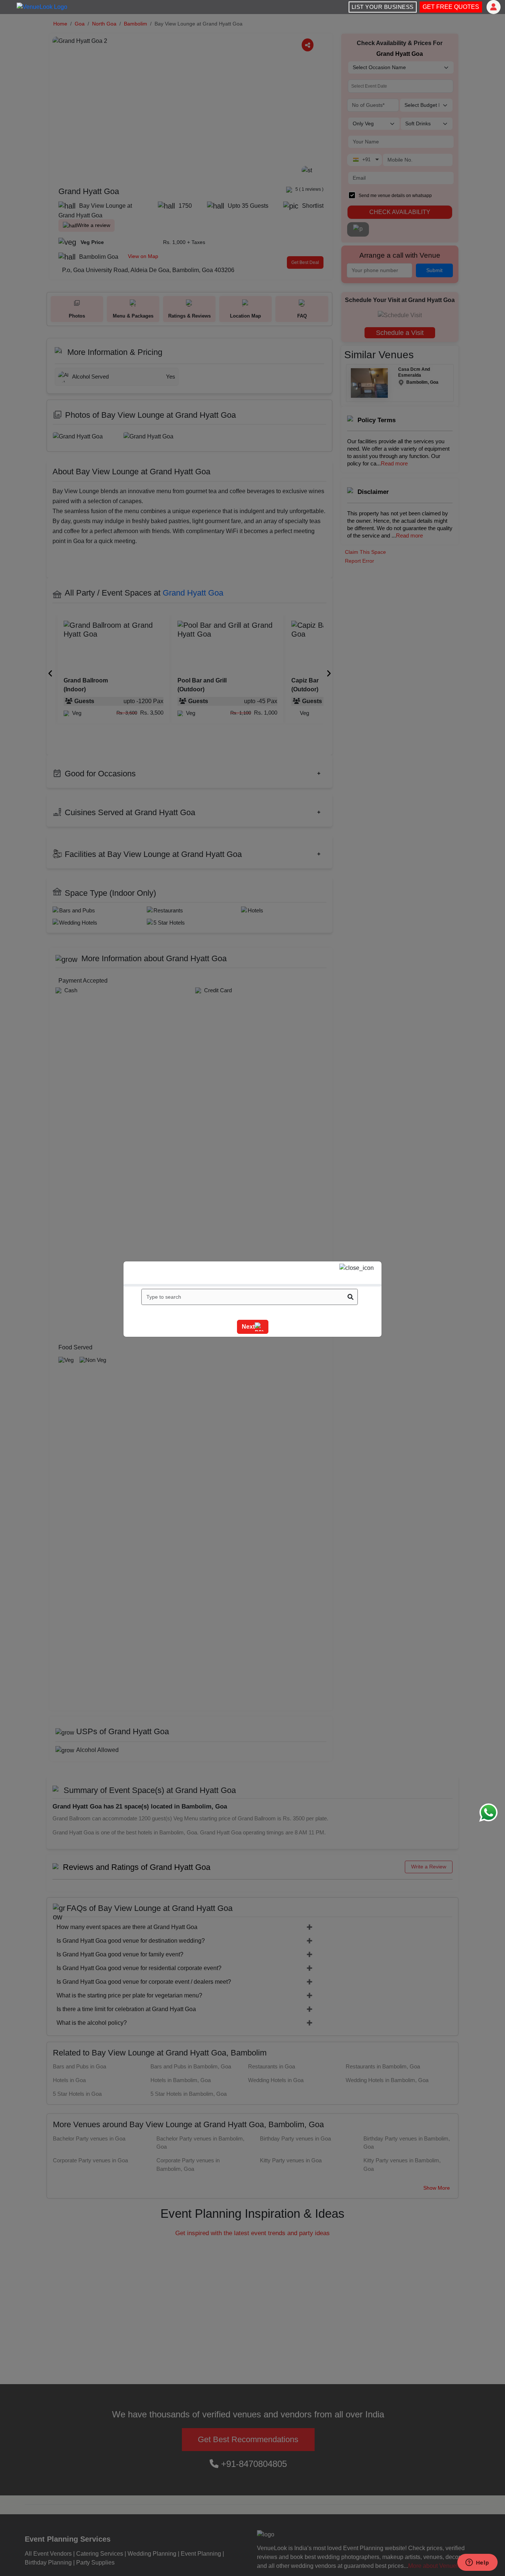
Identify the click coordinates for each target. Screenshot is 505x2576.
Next (248, 1327)
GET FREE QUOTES (451, 7)
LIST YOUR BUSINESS (383, 7)
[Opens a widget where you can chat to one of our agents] (477, 2563)
